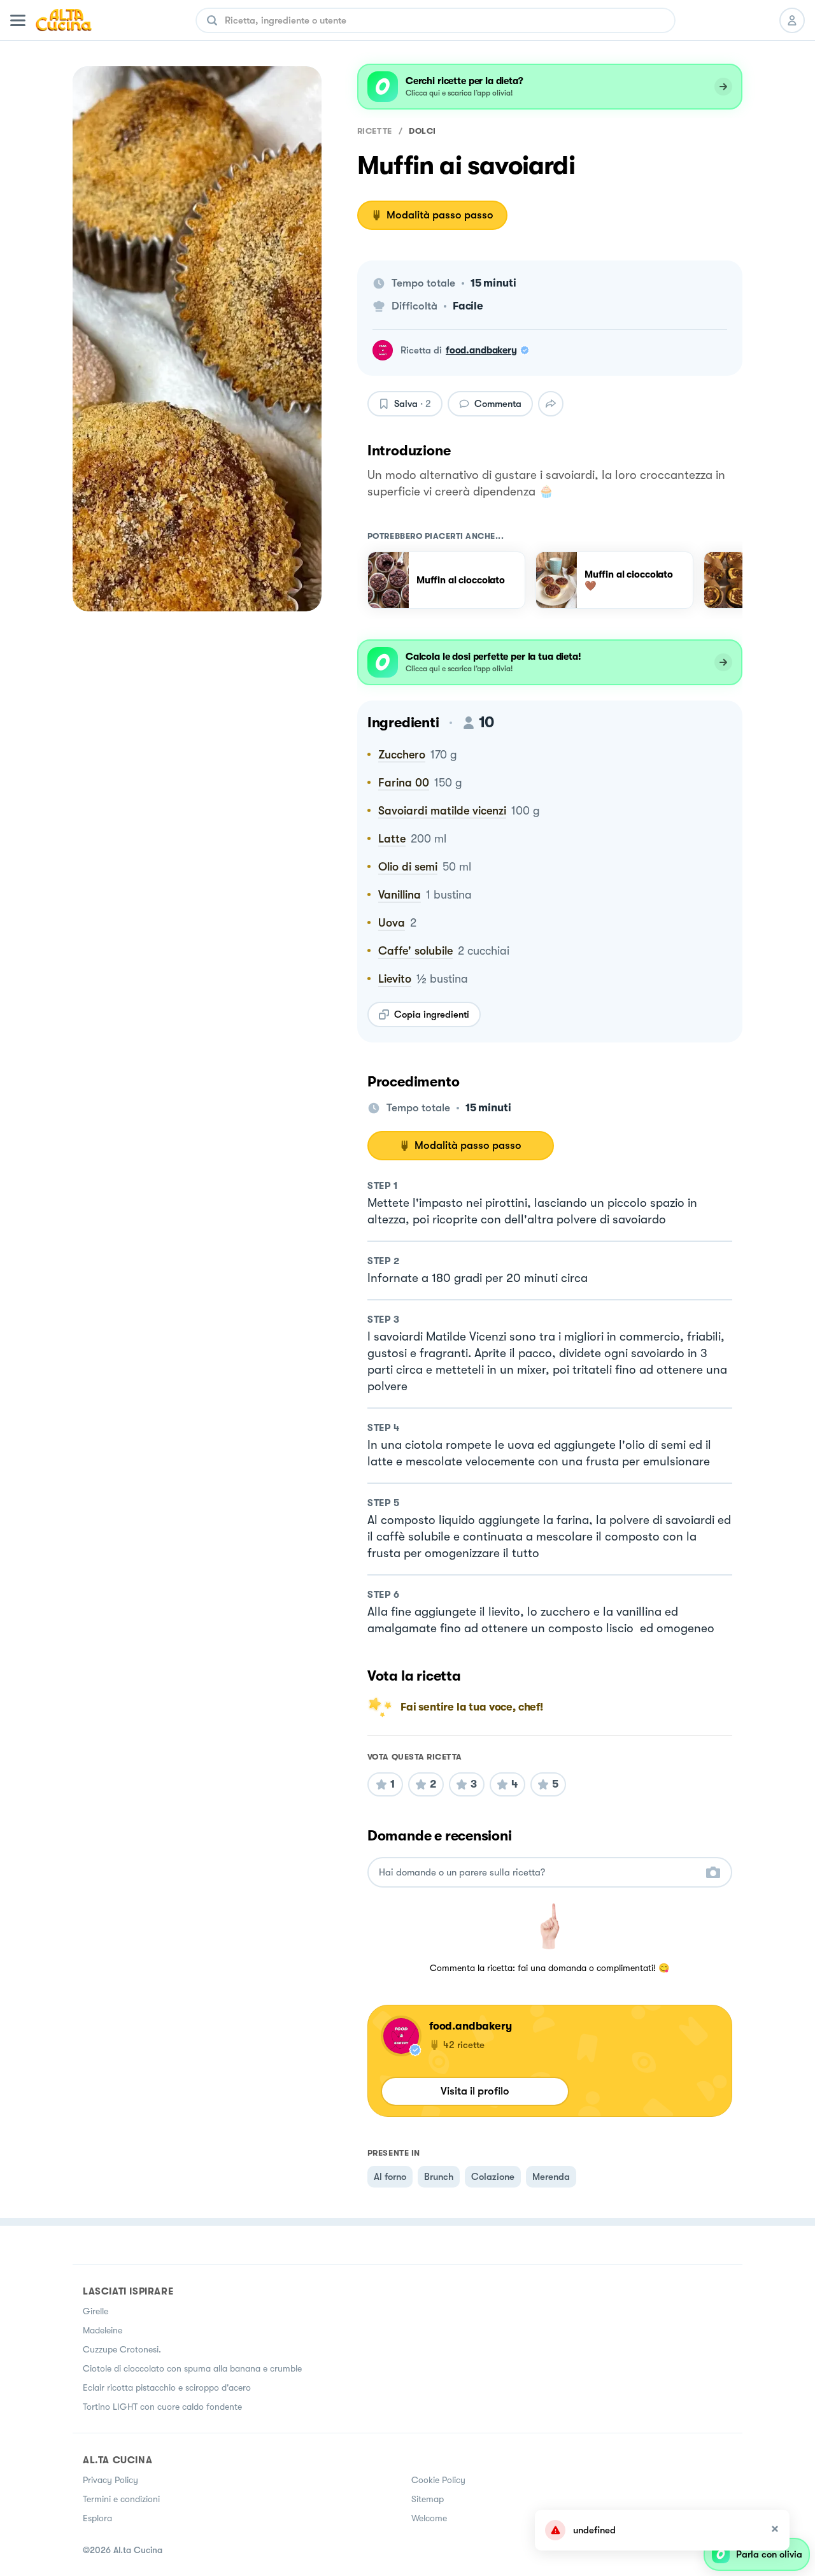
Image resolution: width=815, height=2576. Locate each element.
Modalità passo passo (440, 215)
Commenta (498, 404)
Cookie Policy (438, 2480)
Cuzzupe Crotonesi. (122, 2349)
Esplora (97, 2518)
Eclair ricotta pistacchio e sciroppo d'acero (167, 2387)
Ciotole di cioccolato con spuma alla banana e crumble (192, 2368)
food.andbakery (481, 350)
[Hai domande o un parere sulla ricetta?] (538, 1873)
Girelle (96, 2311)
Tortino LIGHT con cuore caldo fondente (162, 2407)
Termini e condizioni (121, 2499)
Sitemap (428, 2499)
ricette (375, 131)
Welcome (429, 2518)
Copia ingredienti (432, 1014)
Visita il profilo (475, 2091)
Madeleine (103, 2330)
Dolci (422, 131)
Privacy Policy (110, 2480)
